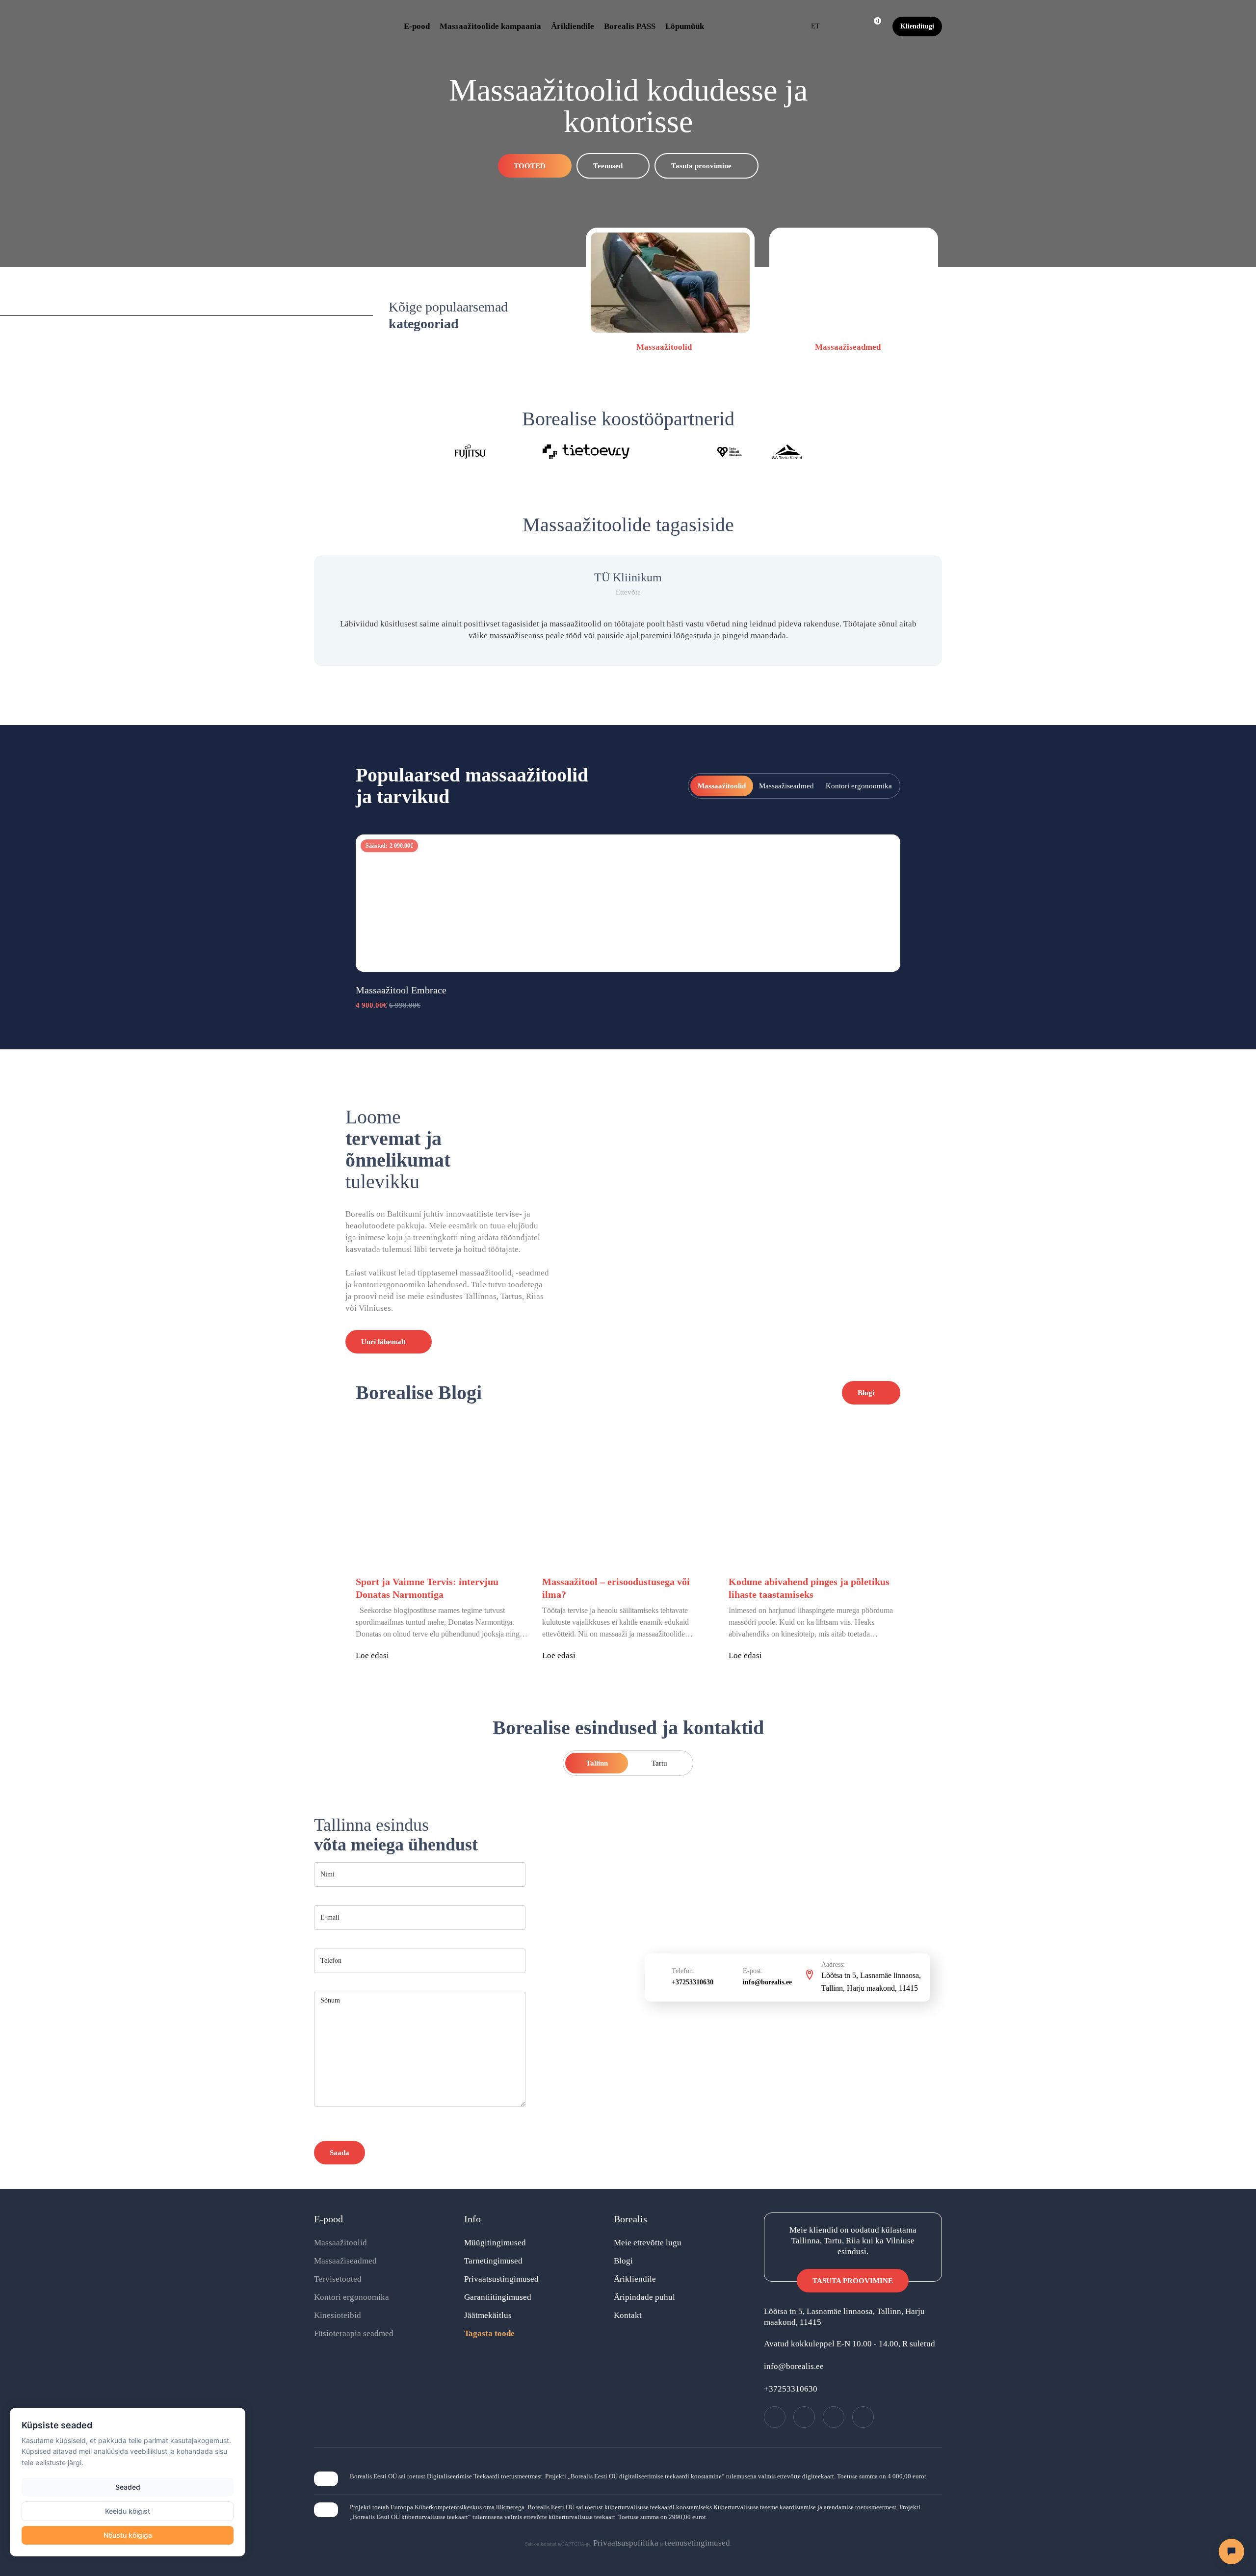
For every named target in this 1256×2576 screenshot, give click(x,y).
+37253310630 (693, 1982)
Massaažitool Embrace (401, 990)
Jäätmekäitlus (488, 2315)
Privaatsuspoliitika (626, 2543)
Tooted (530, 166)
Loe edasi (372, 1655)
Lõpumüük (685, 26)
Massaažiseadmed (849, 347)
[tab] (722, 786)
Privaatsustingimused (501, 2279)
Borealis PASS (630, 26)
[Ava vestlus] (1231, 2551)
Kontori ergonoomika (352, 2297)
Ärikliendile (573, 26)
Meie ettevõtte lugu (648, 2243)
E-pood (417, 26)
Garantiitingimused (498, 2297)
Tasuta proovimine (701, 166)
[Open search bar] (849, 26)
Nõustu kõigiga (128, 2535)
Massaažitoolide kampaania (490, 26)
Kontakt (628, 2315)
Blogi (623, 2261)
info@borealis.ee (767, 1982)
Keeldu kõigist (128, 2511)
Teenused (608, 166)
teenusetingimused (697, 2543)
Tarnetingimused (493, 2261)
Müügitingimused (495, 2243)
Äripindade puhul (644, 2297)
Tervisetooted (338, 2279)
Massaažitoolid (665, 347)
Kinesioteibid (338, 2315)
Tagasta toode (489, 2333)
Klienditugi (917, 26)
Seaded (128, 2487)
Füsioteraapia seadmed (354, 2333)
